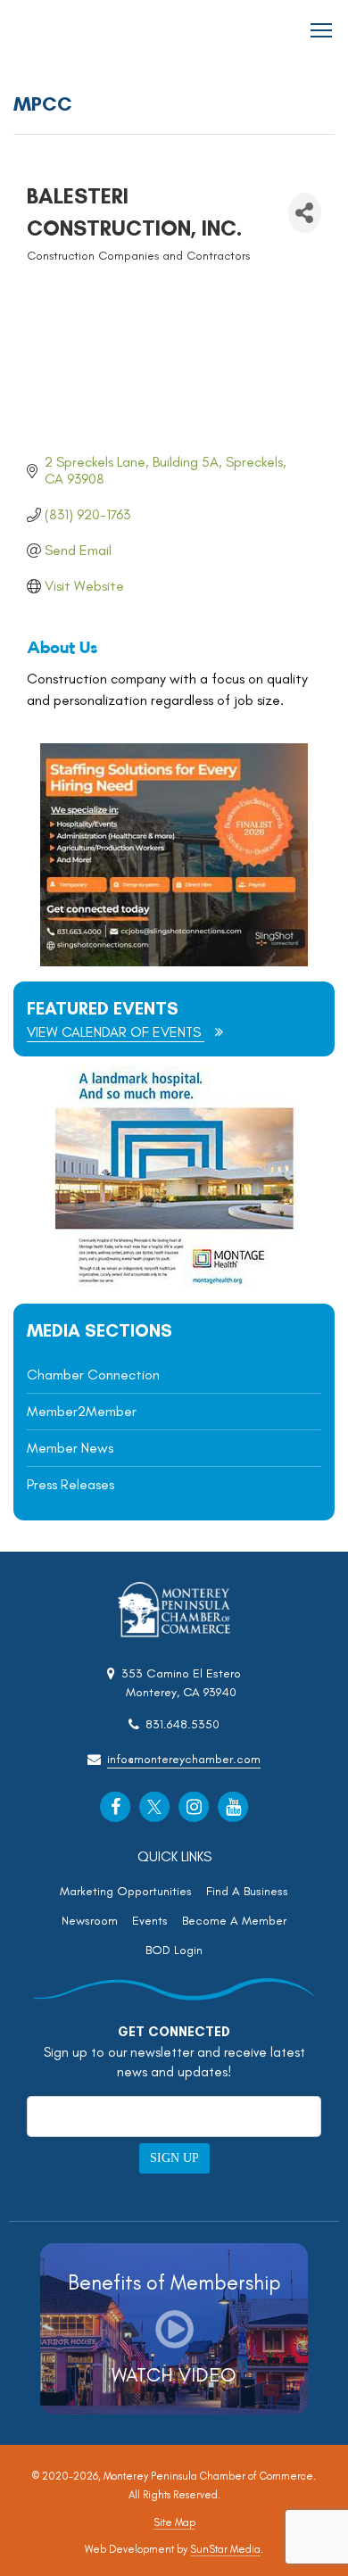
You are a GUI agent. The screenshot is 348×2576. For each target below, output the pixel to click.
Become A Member (234, 1921)
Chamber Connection (93, 1375)
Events (150, 1921)
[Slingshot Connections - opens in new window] (174, 961)
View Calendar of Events (116, 1032)
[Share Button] (305, 213)
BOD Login (174, 1950)
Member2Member (82, 1411)
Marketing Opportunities (126, 1891)
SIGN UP (174, 2158)
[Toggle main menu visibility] (322, 29)
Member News (70, 1448)
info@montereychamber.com (184, 1759)
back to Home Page (63, 31)
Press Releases (70, 1484)
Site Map (174, 2522)
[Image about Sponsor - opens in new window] (174, 1284)
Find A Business (247, 1891)
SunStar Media (225, 2549)
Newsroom (90, 1921)
